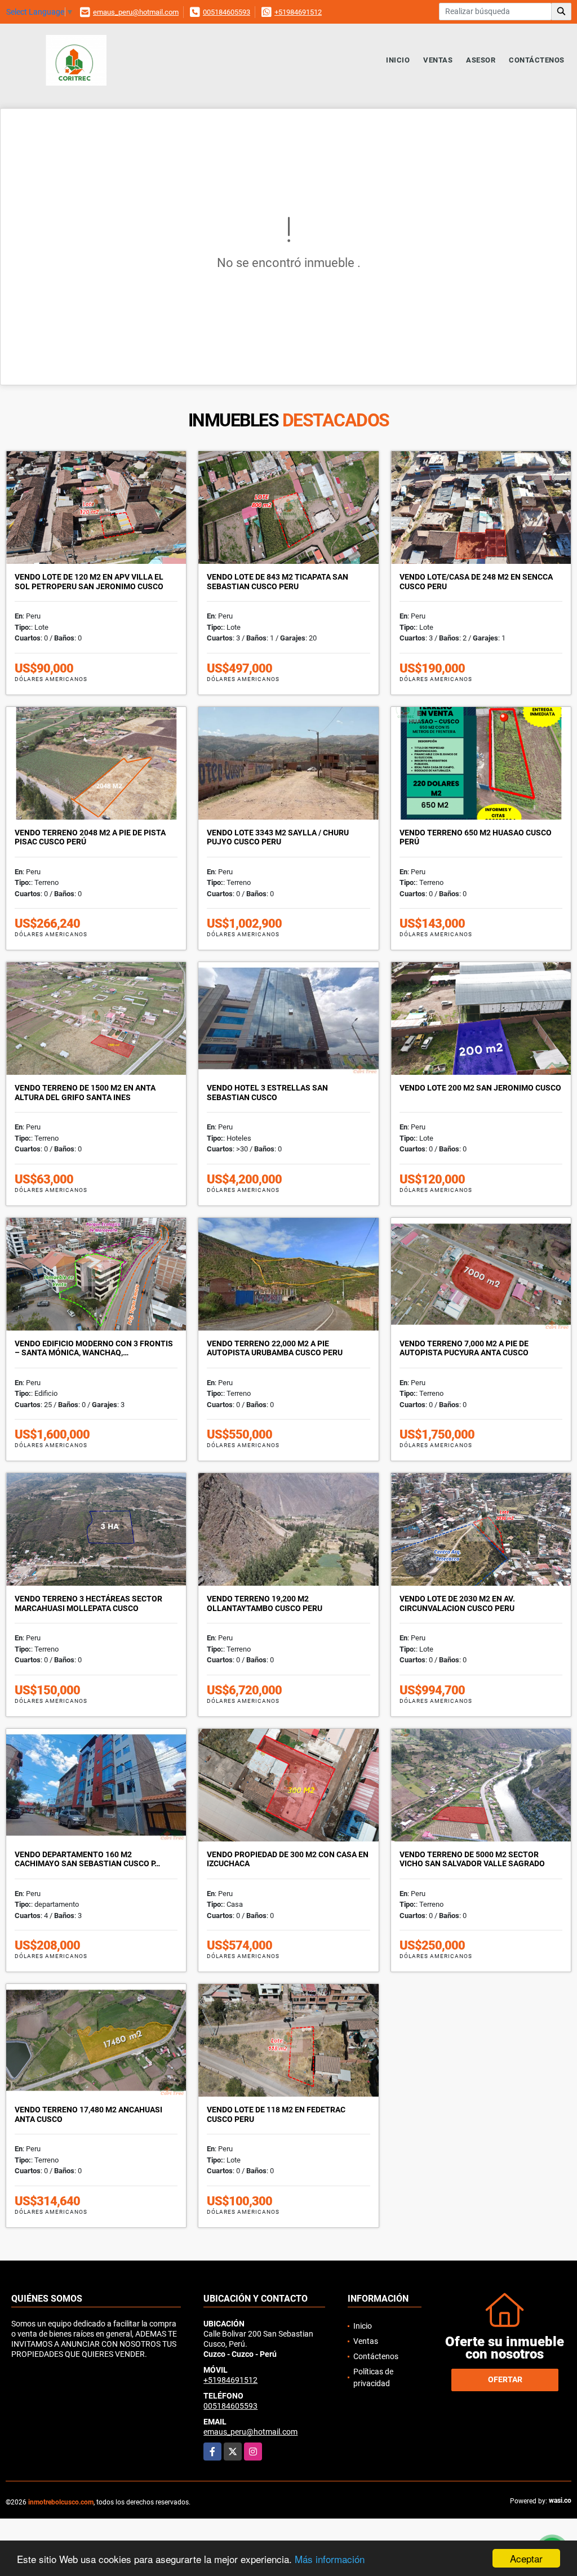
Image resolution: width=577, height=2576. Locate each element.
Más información (330, 2559)
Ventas (438, 60)
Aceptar (526, 2558)
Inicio (398, 60)
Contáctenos (537, 60)
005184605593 (227, 12)
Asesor (481, 60)
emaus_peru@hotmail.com (136, 12)
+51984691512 (298, 12)
